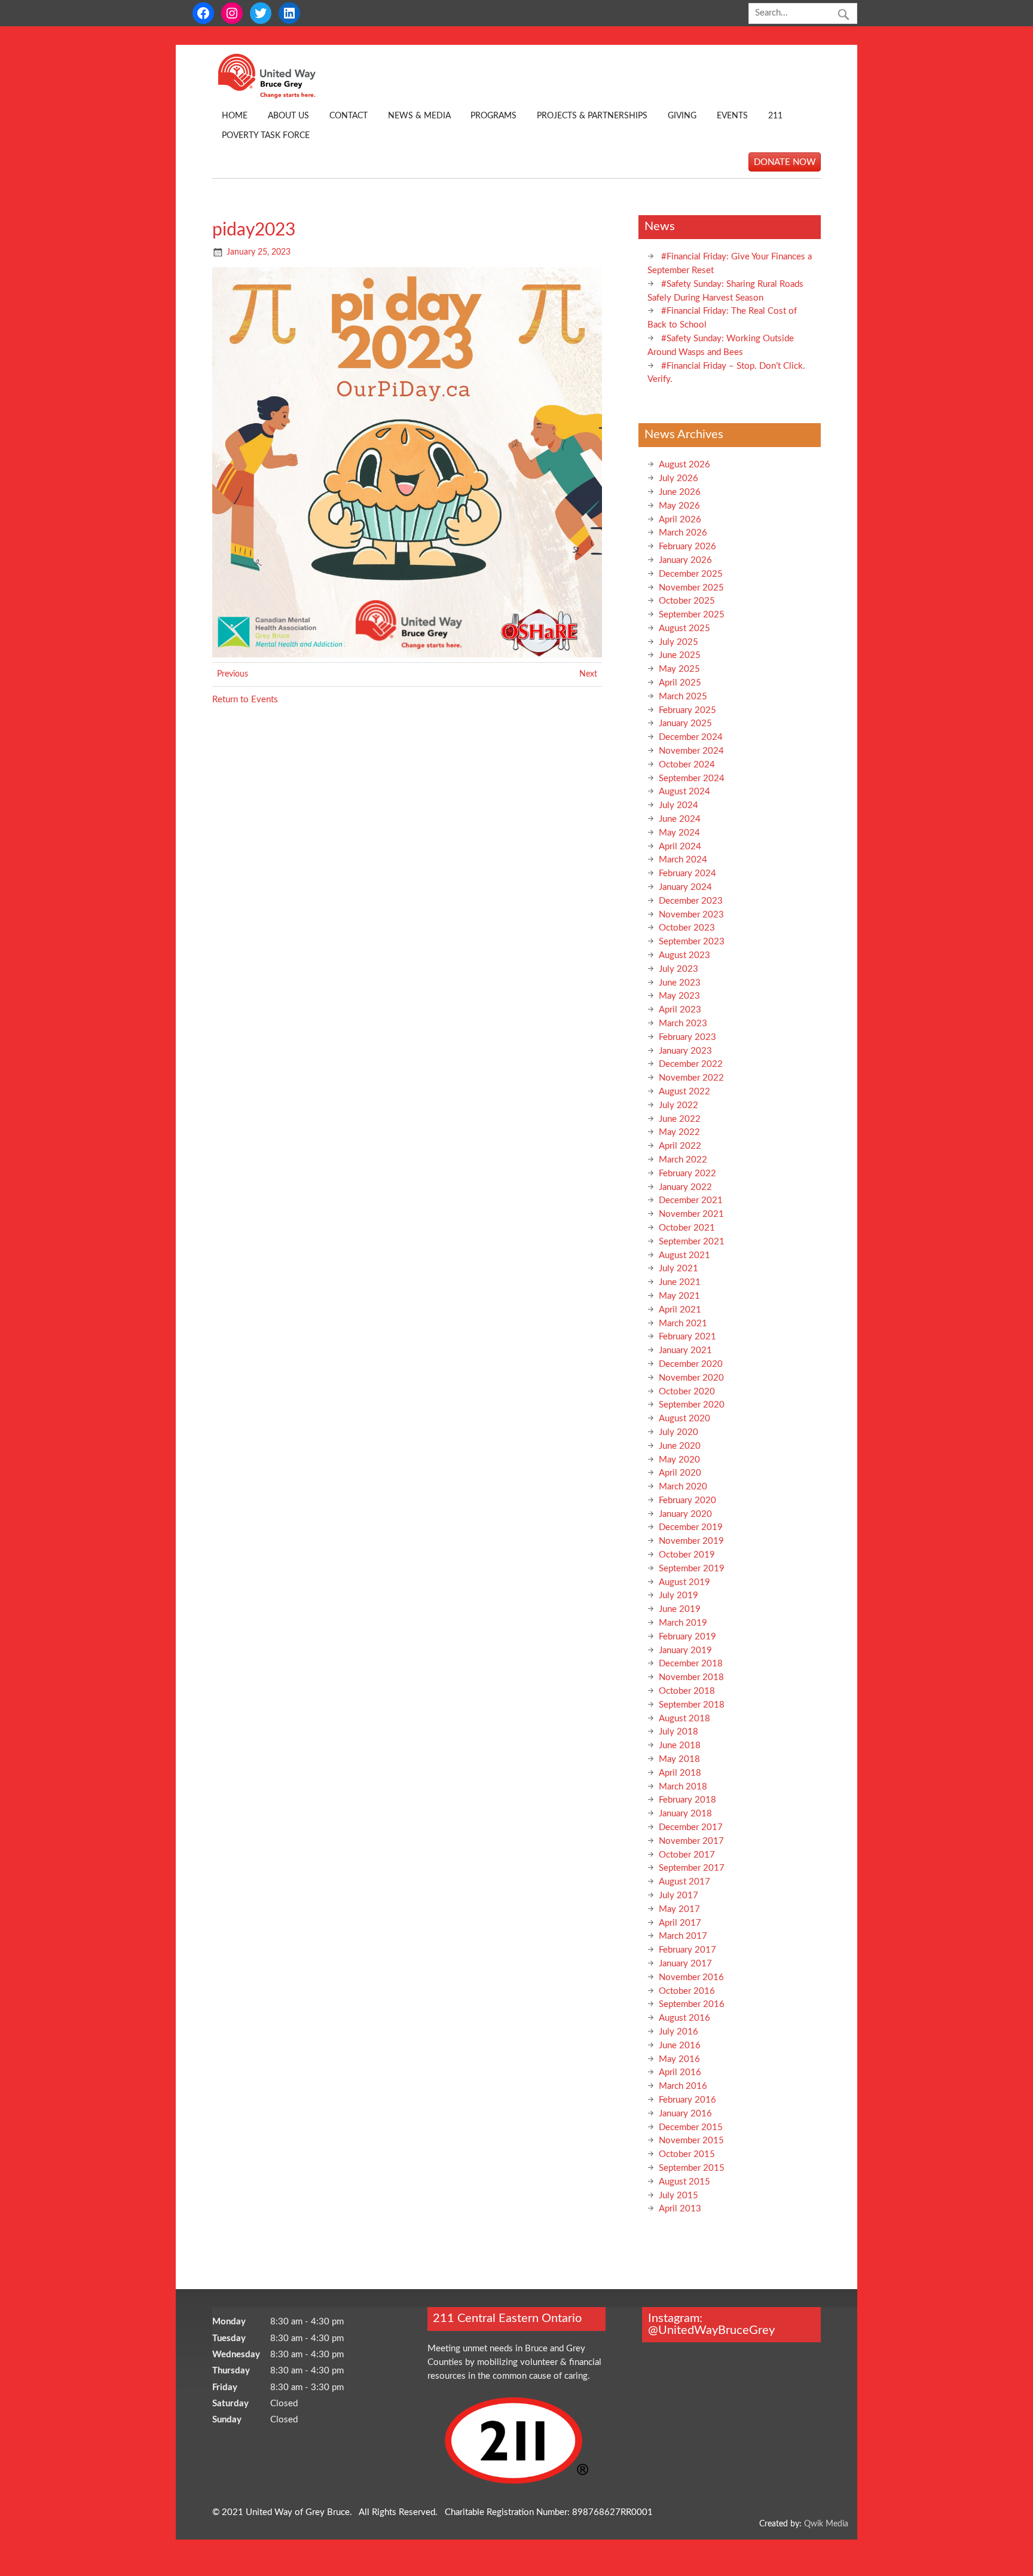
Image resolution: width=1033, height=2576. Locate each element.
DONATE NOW (785, 162)
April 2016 (680, 2072)
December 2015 (691, 2127)
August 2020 (684, 1419)
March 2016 (683, 2086)
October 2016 (687, 1991)
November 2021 (691, 1214)
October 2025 (687, 601)
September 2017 (692, 1868)
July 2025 (679, 642)
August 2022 (684, 1092)
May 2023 (679, 996)
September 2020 (692, 1405)
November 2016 (691, 1977)
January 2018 (685, 1814)
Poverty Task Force (266, 136)
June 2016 (680, 2046)
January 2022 (685, 1187)
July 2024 (679, 805)
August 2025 (684, 628)
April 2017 (680, 1923)
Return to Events (245, 700)
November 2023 (691, 915)
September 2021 (692, 1242)
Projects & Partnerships (592, 116)
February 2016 (687, 2100)
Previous (233, 674)
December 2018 (691, 1664)
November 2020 (691, 1378)
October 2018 (687, 1691)
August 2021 (684, 1255)
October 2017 (687, 1855)
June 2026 (680, 492)
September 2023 (692, 942)
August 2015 (684, 2182)
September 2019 (692, 1569)
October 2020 (687, 1392)
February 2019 (687, 1637)
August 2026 (684, 465)
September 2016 (692, 2004)
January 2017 (685, 1964)
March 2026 (683, 533)
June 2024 (680, 819)
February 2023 (687, 1037)
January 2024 (685, 887)
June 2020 (680, 1446)
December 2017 (691, 1827)
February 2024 (687, 874)
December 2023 (691, 901)
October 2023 (687, 928)
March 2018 (683, 1787)
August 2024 (684, 792)
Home (235, 116)
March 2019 (683, 1623)
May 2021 (679, 1296)
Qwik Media (826, 2524)
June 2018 (680, 1746)
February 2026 (687, 547)
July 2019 (679, 1596)
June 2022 (680, 1119)
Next (588, 674)
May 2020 (679, 1460)
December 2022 (691, 1064)
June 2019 (680, 1609)
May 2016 (679, 2059)
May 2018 (679, 1759)
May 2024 (679, 833)
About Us (288, 116)
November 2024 (691, 751)
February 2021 (687, 1337)
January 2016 (685, 2114)
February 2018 (687, 1800)
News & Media (419, 116)
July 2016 (679, 2032)
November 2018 (691, 1677)
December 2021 (691, 1200)
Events (732, 116)
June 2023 (680, 983)
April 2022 (680, 1146)
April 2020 (680, 1473)
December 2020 (691, 1364)
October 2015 (687, 2154)
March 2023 (683, 1024)
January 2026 (685, 560)
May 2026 (679, 506)
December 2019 (691, 1527)
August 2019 (684, 1582)
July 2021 (679, 1269)
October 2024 (687, 765)
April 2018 (680, 1773)
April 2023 (680, 1010)
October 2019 (687, 1555)
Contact (349, 116)
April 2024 (680, 847)
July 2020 (679, 1432)
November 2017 (691, 1841)
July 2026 (679, 478)
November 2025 (691, 588)
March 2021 (683, 1324)
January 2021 (685, 1350)
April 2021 (680, 1310)
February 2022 (687, 1174)
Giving (682, 116)
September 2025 (692, 615)
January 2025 (685, 723)
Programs (493, 116)
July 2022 (679, 1105)
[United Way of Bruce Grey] (279, 96)
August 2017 (684, 1882)
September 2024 (692, 778)
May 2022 (679, 1132)
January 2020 (685, 1514)
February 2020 (687, 1500)
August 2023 (684, 955)
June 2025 (680, 655)
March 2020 (683, 1487)
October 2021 (687, 1228)
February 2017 (687, 1950)
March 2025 (683, 697)
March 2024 (683, 860)
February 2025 (687, 710)
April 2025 (680, 683)
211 (775, 116)
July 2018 (679, 1732)
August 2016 (684, 2018)
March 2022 (683, 1160)
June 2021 (680, 1282)
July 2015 (679, 2196)
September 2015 (692, 2168)
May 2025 (679, 669)
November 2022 (691, 1078)
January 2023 (685, 1051)
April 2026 (680, 520)
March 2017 (683, 1936)
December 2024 (691, 737)
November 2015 (691, 2141)
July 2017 (679, 1896)
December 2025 (691, 574)
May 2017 (679, 1909)
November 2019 (691, 1541)
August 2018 (684, 1719)
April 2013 (680, 2209)
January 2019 (685, 1650)
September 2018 (692, 1705)
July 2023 (679, 969)
